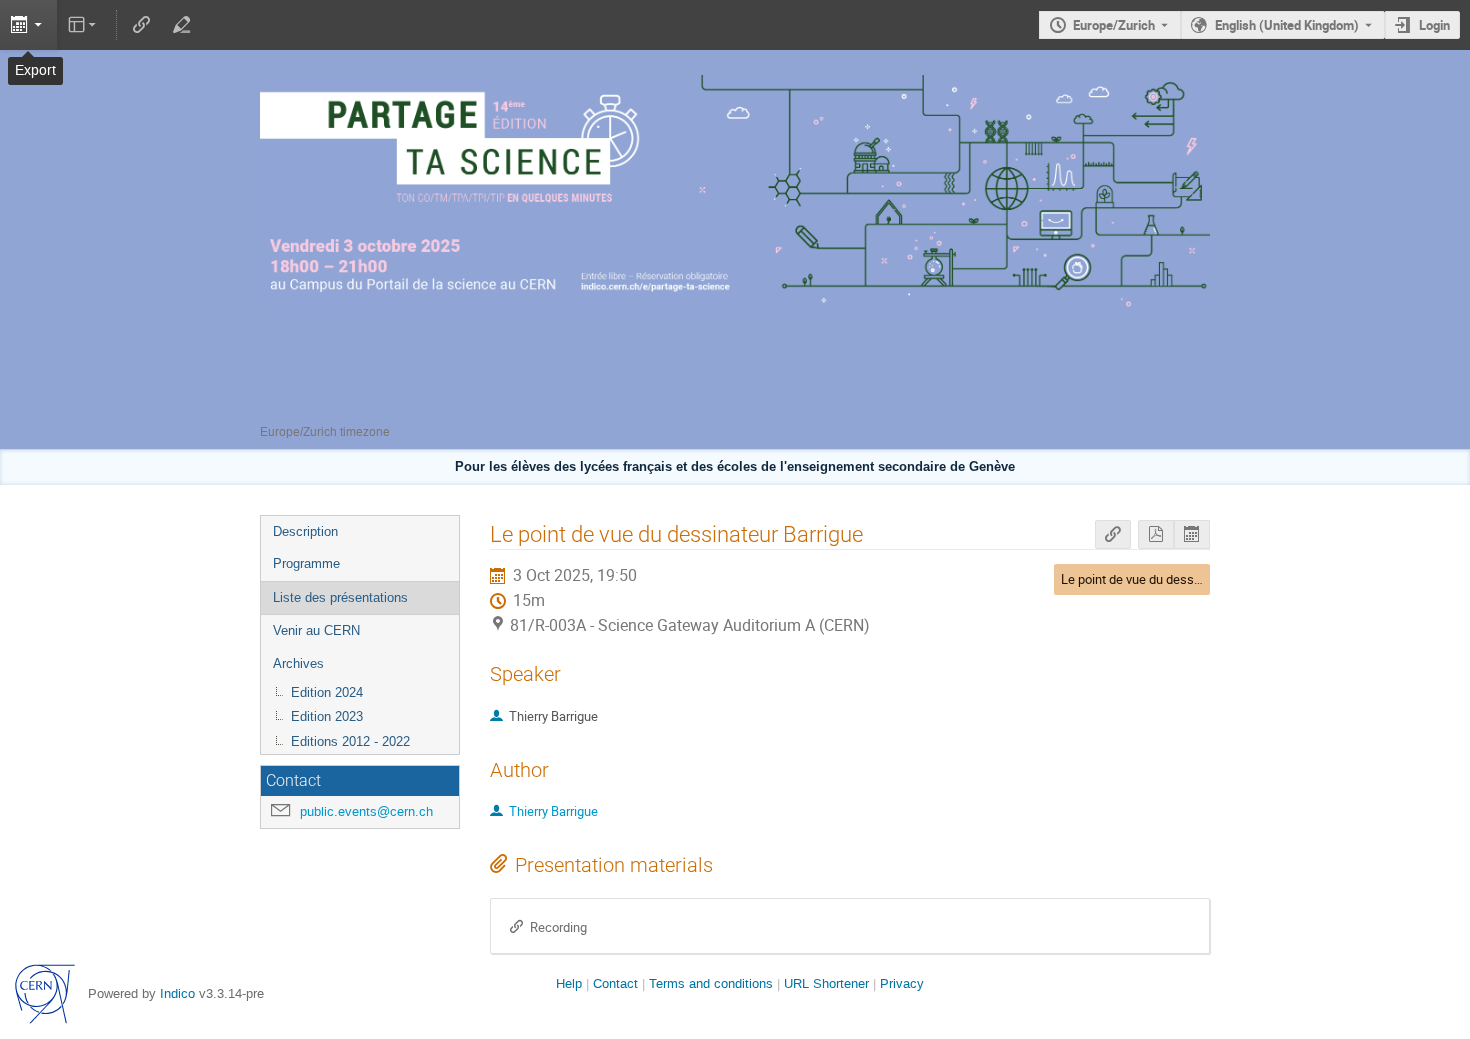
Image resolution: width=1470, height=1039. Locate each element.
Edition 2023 (327, 716)
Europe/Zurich (1114, 25)
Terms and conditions (711, 983)
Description (305, 531)
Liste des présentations (340, 597)
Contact (615, 983)
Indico (177, 993)
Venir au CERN (316, 630)
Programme (306, 563)
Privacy (902, 983)
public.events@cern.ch (366, 811)
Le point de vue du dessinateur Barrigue (1172, 579)
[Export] (28, 25)
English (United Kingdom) (1287, 25)
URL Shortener (826, 983)
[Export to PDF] (1156, 534)
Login (1434, 25)
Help (569, 983)
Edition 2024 (327, 692)
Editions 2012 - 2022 (350, 741)
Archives (298, 663)
